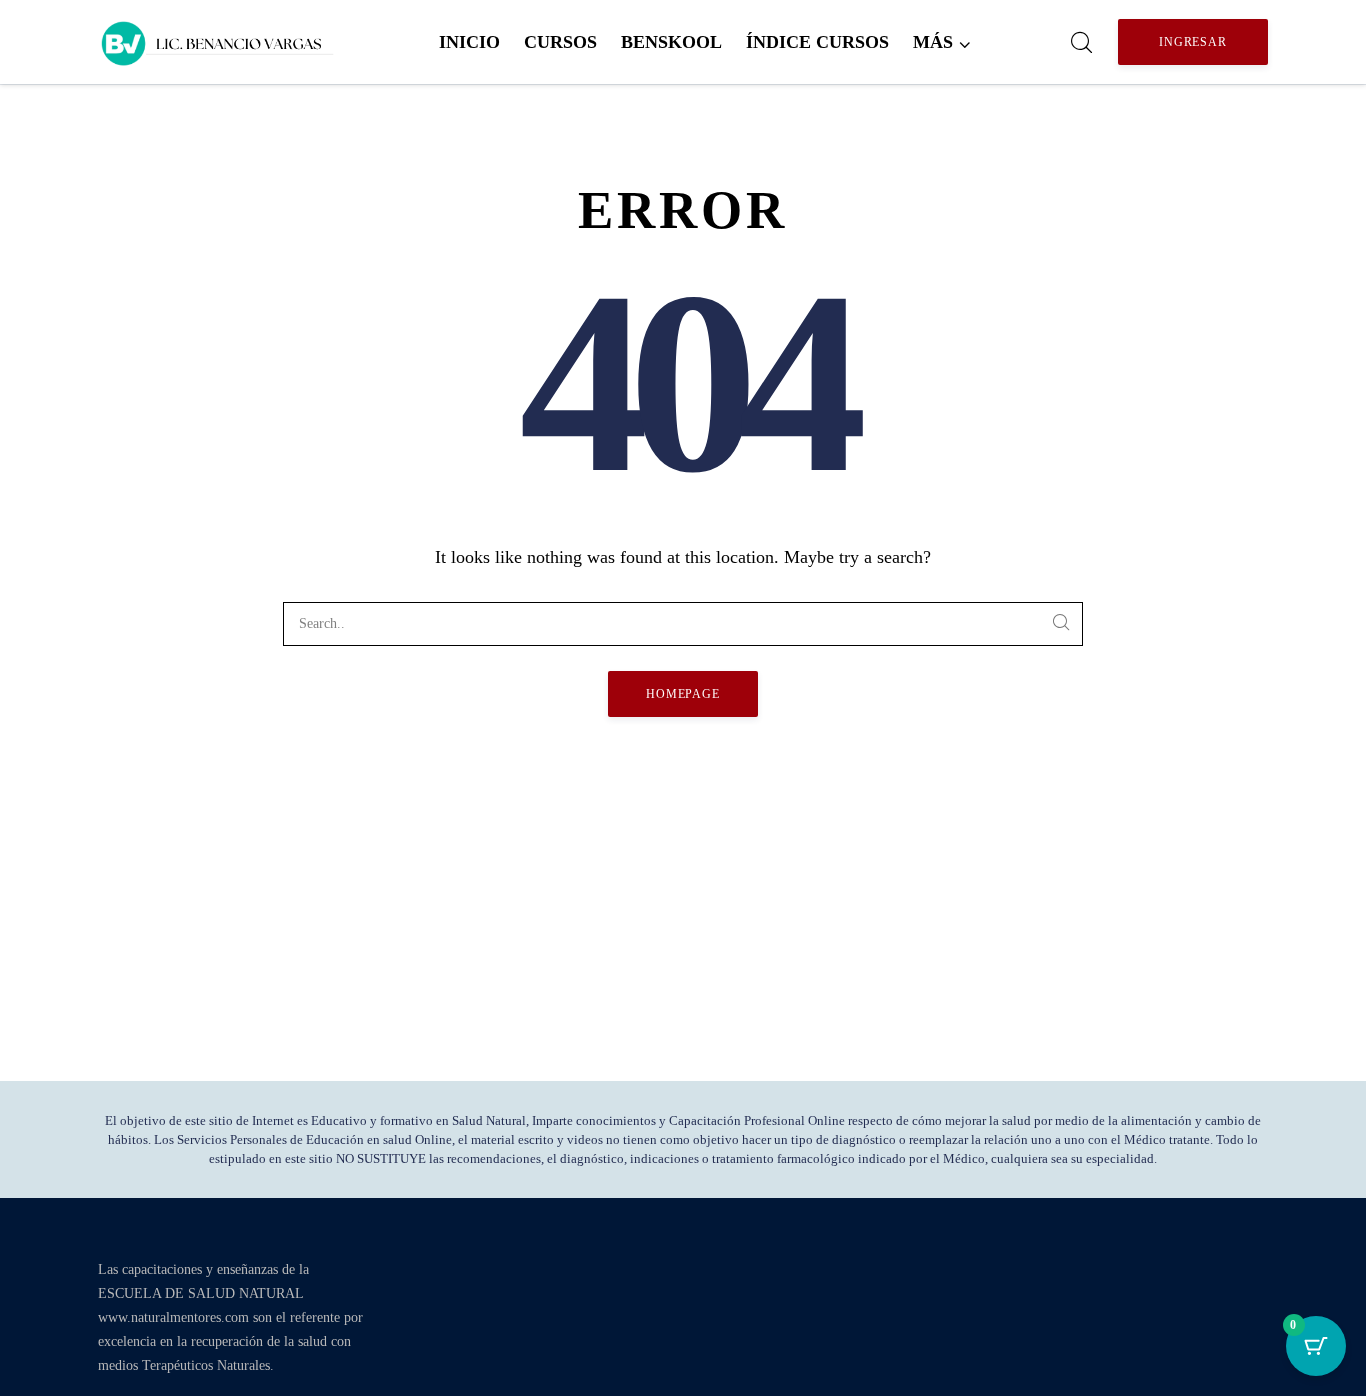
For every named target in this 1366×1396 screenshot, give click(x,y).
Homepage (683, 694)
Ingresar (1193, 42)
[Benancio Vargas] (218, 42)
